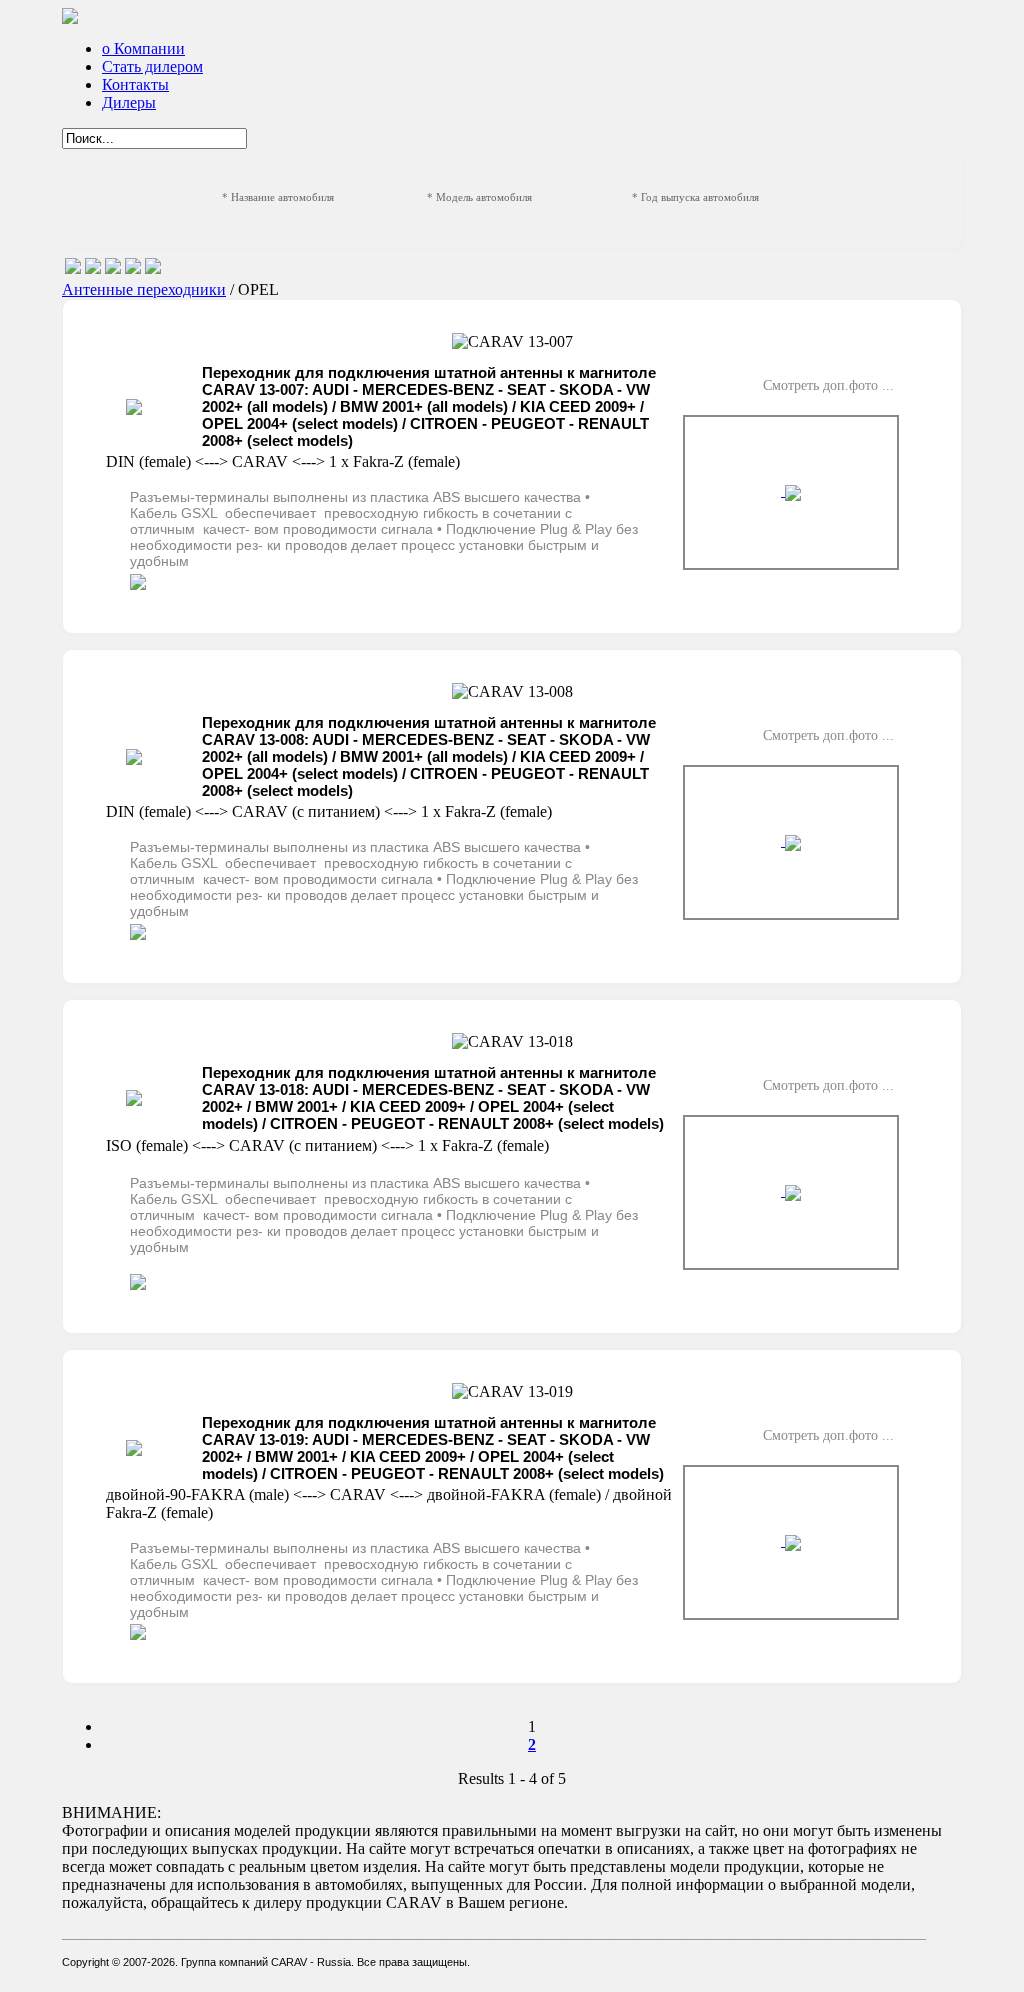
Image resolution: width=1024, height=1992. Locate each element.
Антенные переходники (144, 289)
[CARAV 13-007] (791, 492)
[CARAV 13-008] (791, 842)
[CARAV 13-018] (791, 1192)
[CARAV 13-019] (791, 1542)
